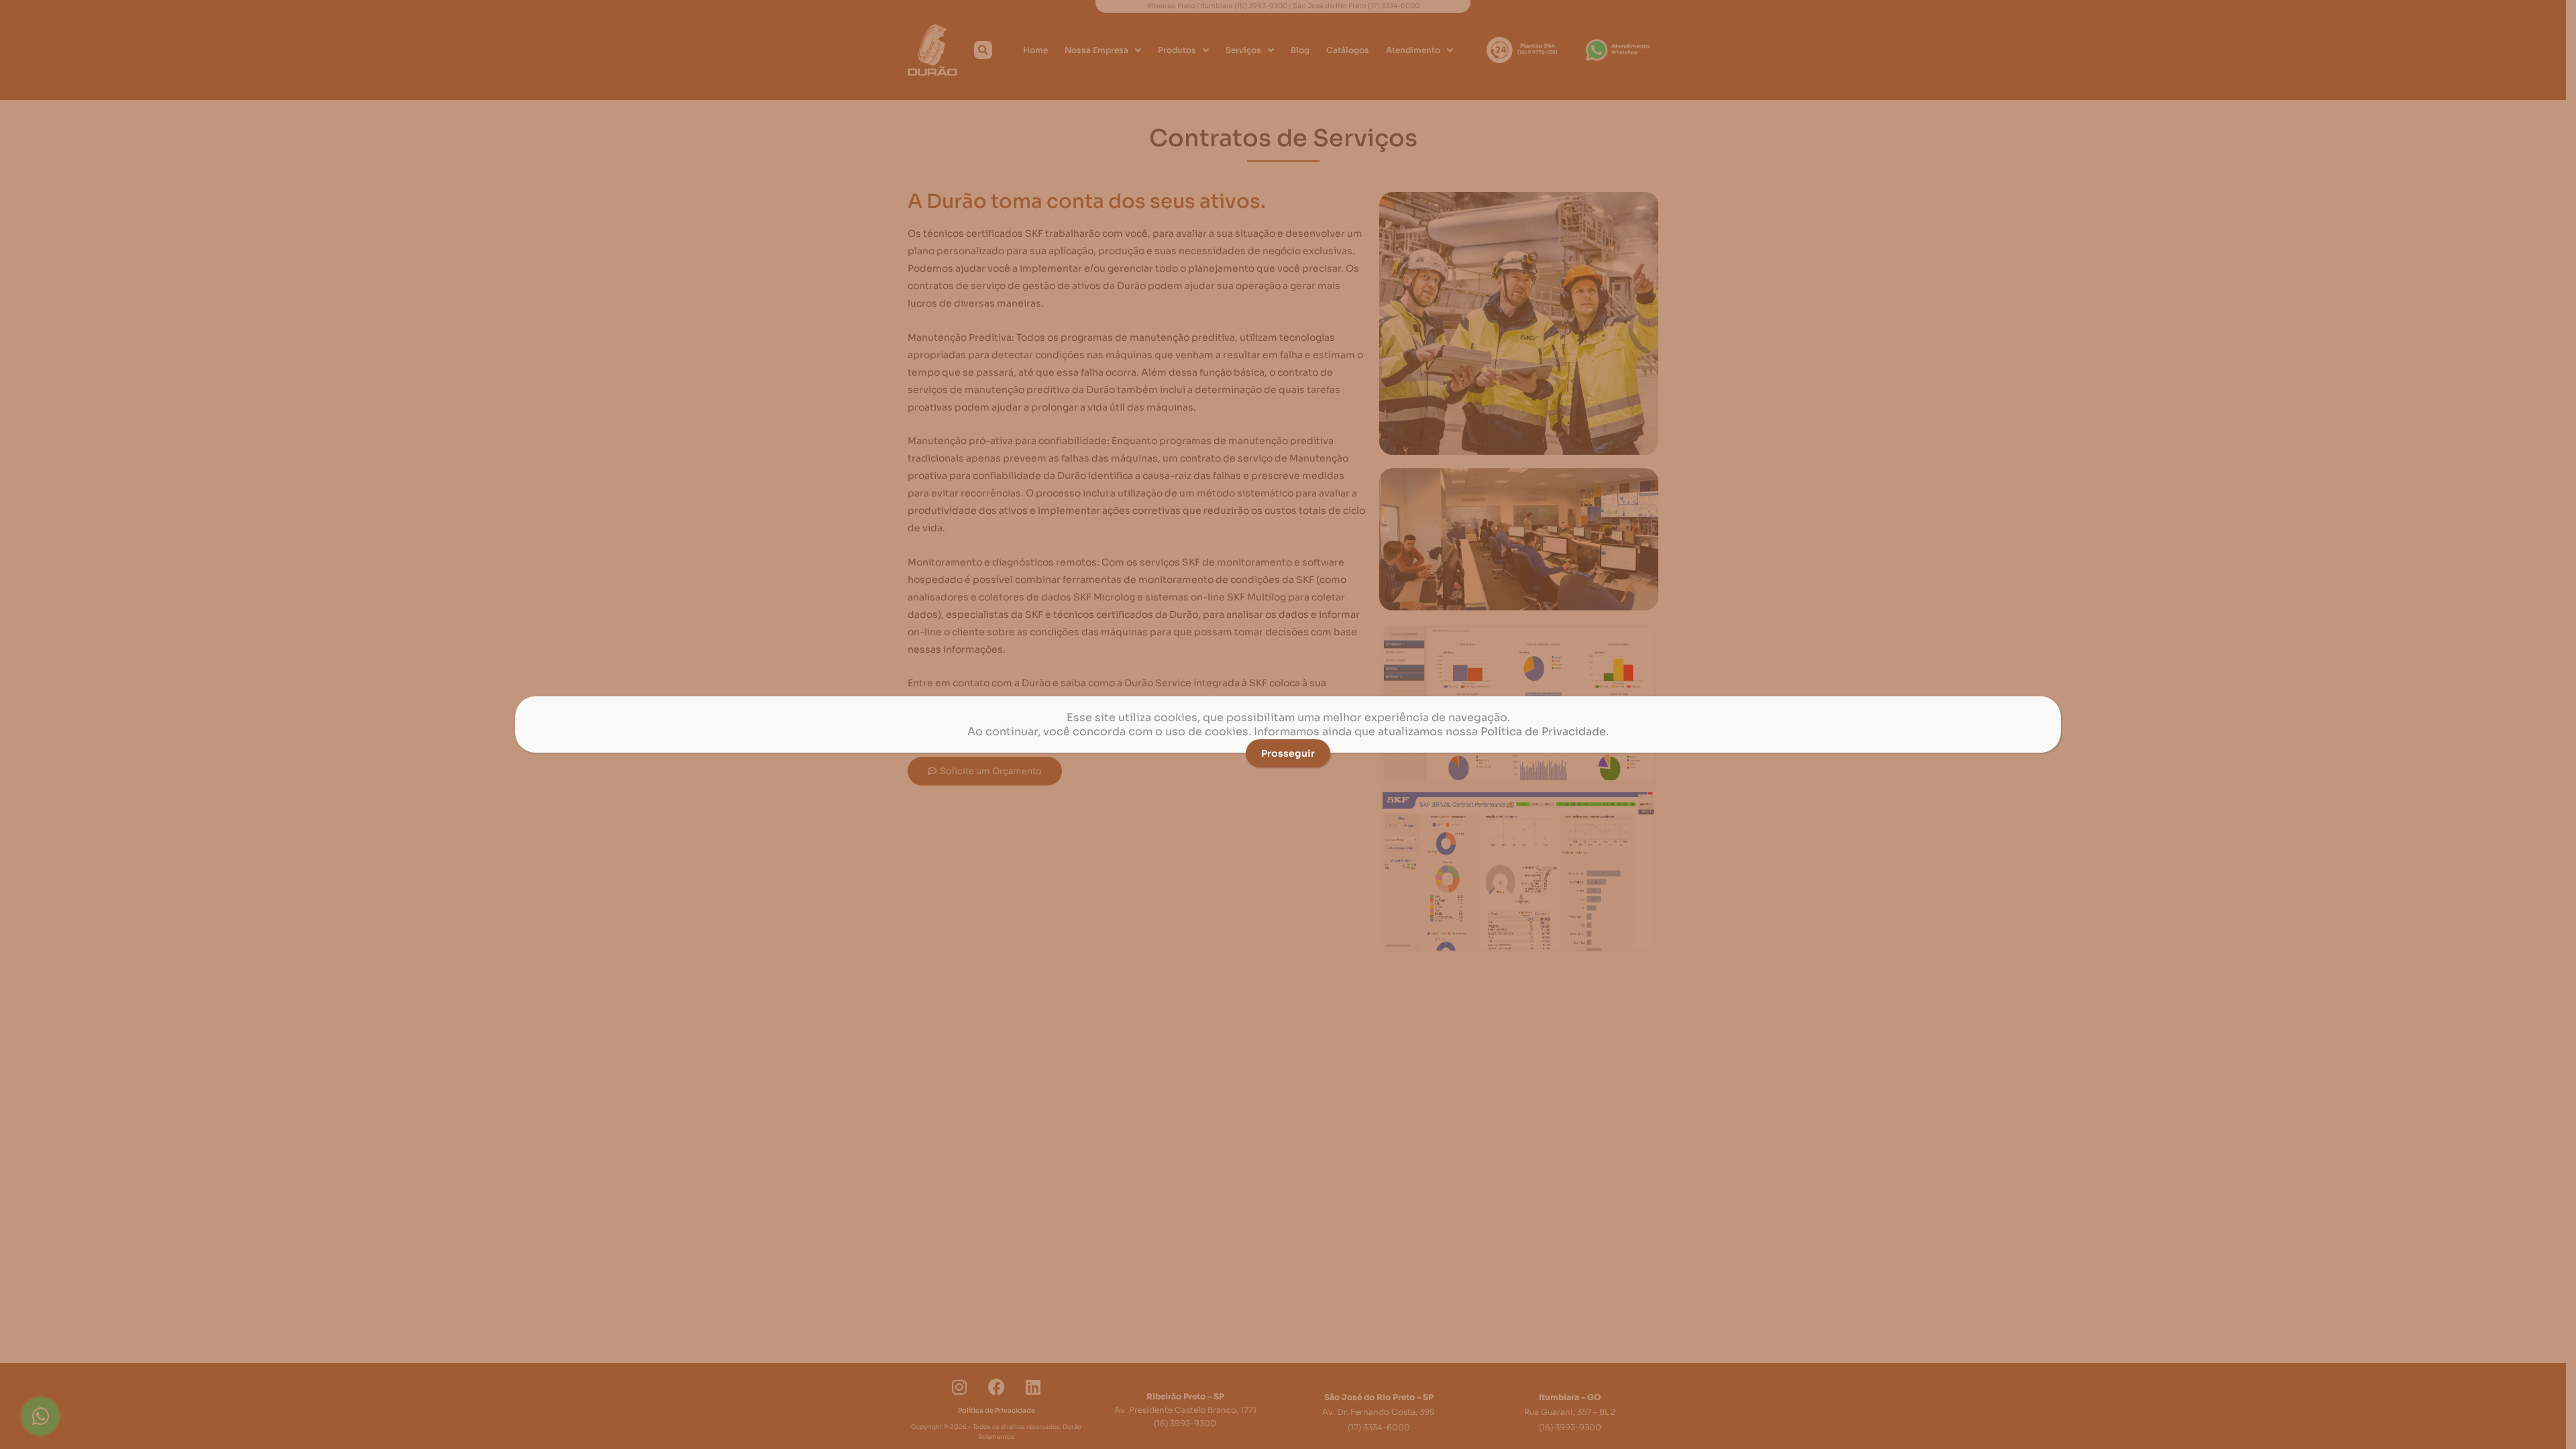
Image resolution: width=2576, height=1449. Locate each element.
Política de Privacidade (1543, 732)
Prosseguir (1288, 753)
